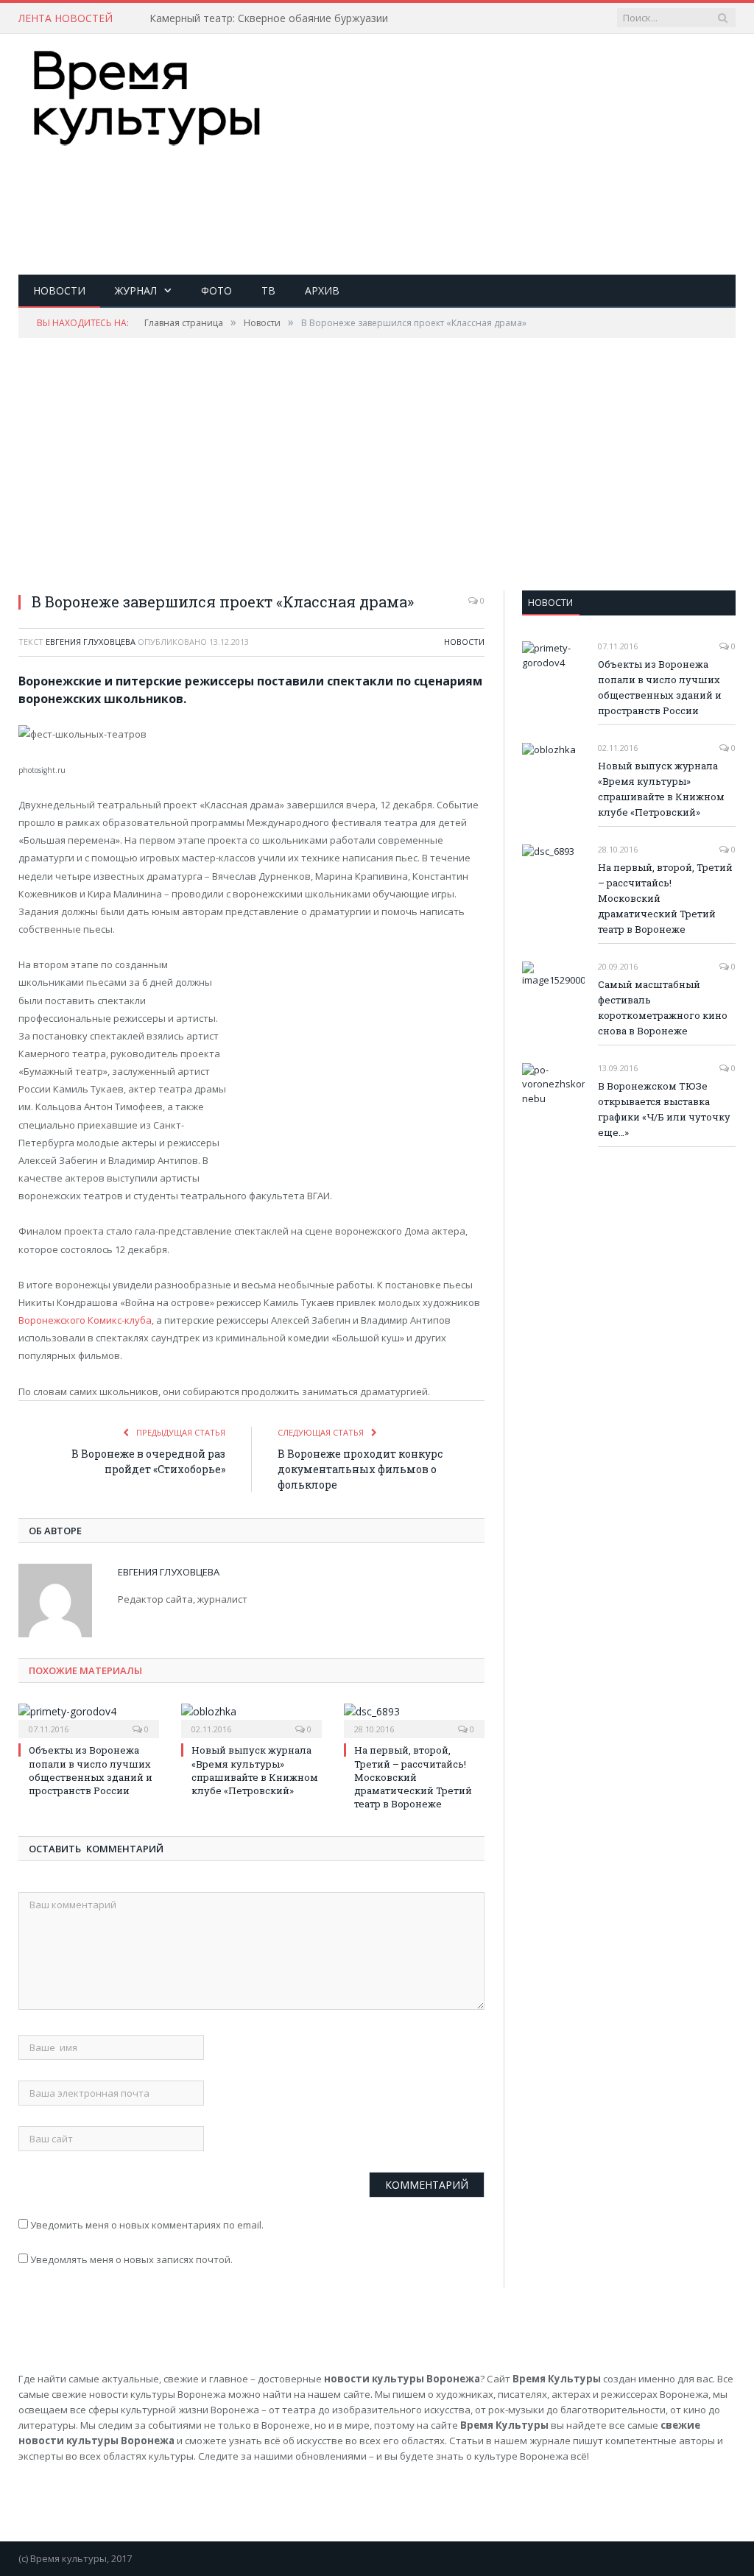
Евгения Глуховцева (91, 642)
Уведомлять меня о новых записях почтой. (131, 2259)
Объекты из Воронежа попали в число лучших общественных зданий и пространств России (91, 1770)
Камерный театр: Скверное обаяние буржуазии (269, 18)
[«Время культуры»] (147, 95)
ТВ (268, 290)
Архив (322, 290)
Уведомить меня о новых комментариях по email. (147, 2225)
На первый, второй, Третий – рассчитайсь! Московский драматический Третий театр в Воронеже (413, 1777)
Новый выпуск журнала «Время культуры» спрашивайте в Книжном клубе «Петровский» (255, 1770)
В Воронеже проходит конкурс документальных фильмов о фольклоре (360, 1469)
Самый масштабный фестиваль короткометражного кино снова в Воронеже (663, 1008)
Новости (59, 290)
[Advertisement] (471, 196)
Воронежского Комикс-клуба (85, 1320)
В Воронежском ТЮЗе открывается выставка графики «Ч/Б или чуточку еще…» (664, 1109)
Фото (216, 290)
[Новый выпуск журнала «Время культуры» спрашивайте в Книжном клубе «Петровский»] (251, 1719)
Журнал (136, 290)
